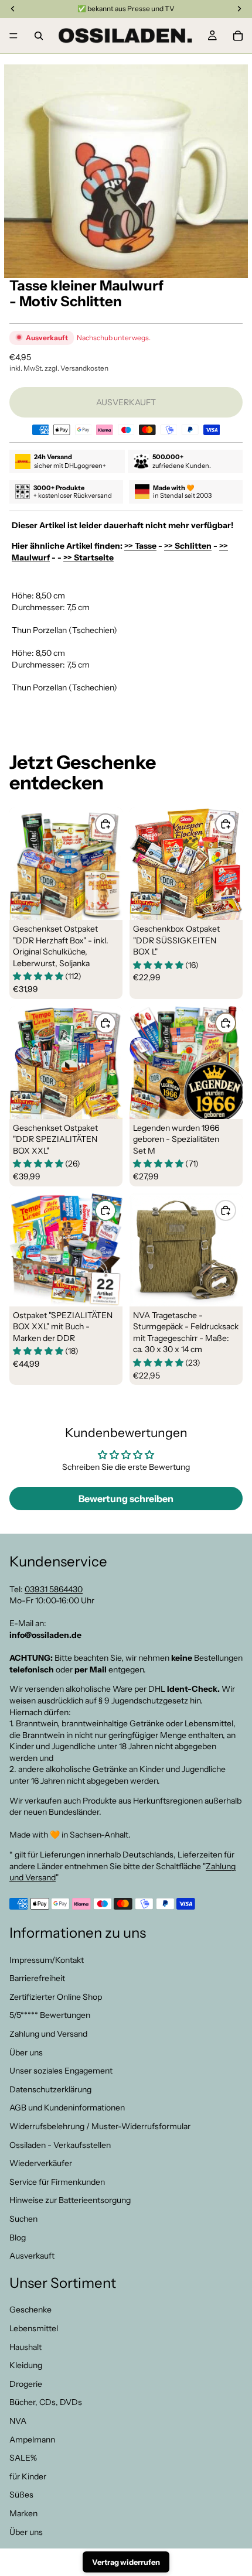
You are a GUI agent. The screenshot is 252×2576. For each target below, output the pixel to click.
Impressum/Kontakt (47, 1960)
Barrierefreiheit (37, 1978)
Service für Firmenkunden (57, 2182)
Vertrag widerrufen (126, 2562)
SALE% (23, 2458)
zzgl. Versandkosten (76, 368)
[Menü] (13, 36)
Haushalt (25, 2347)
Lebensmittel (34, 2328)
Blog (18, 2238)
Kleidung (26, 2365)
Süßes (21, 2495)
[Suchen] (39, 36)
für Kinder (28, 2476)
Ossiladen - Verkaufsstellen (60, 2145)
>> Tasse (140, 546)
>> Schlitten (188, 546)
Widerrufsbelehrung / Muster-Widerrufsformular (100, 2126)
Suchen (23, 2219)
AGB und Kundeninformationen (67, 2108)
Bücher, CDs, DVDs (46, 2403)
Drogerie (26, 2384)
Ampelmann (32, 2440)
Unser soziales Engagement (61, 2071)
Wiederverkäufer (41, 2163)
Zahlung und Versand (48, 2034)
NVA (18, 2421)
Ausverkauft (32, 2256)
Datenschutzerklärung (50, 2089)
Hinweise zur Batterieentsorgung (70, 2200)
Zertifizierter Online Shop (56, 1997)
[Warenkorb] (238, 36)
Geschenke (30, 2310)
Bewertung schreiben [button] (126, 1499)
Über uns (26, 2052)
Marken (23, 2513)
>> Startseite (88, 557)
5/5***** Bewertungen (50, 2016)
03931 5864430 (54, 1589)
